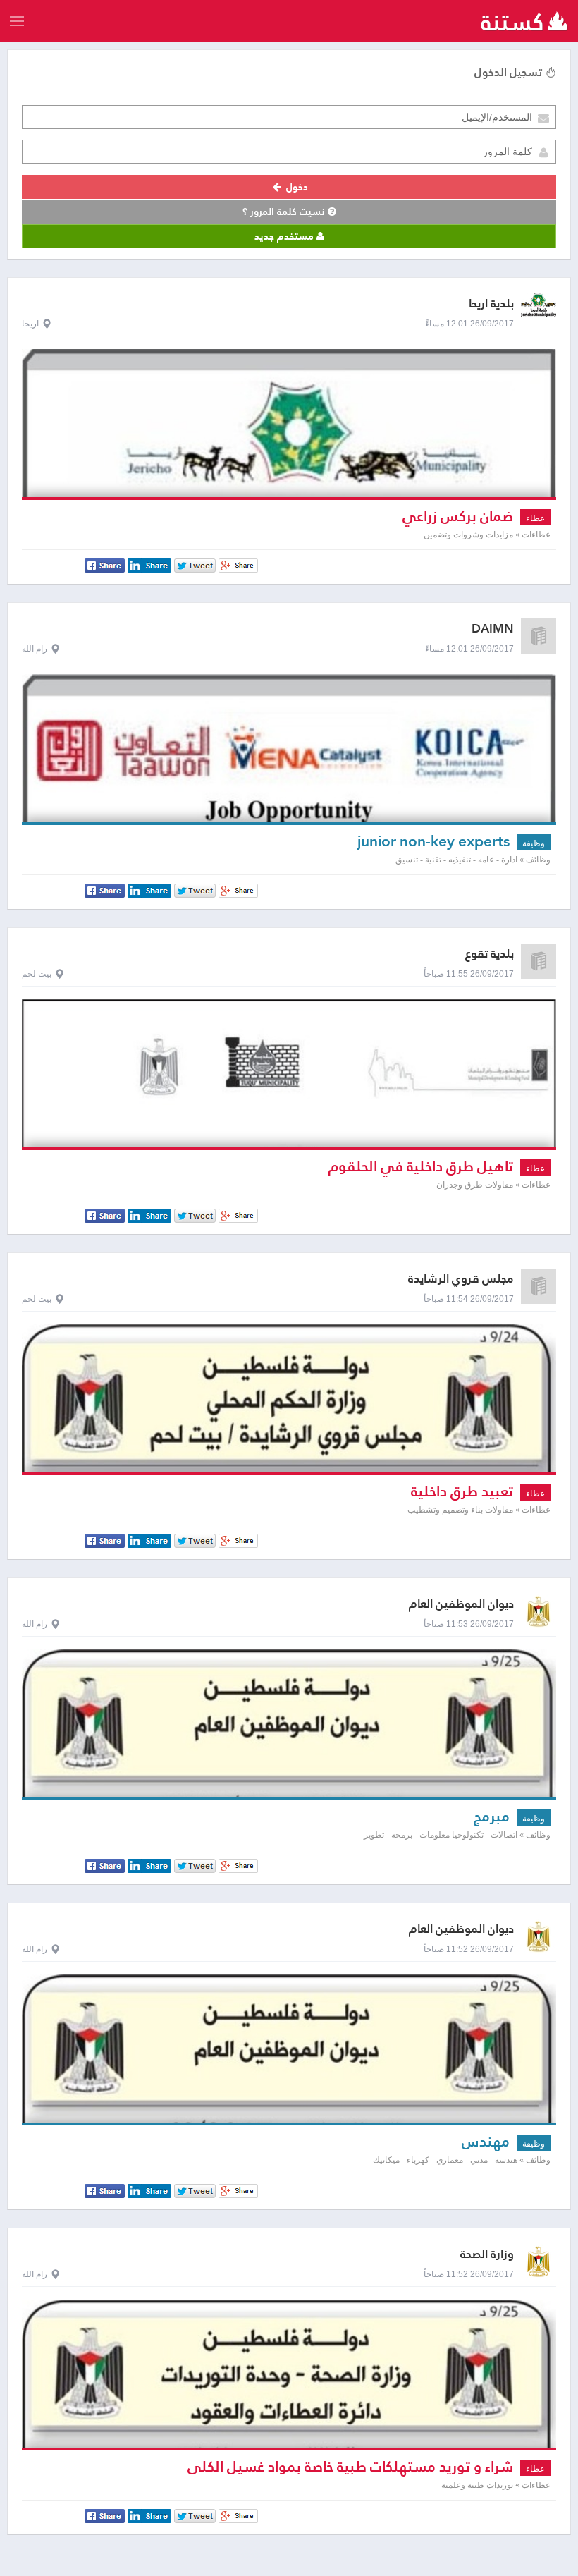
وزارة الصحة (487, 2254)
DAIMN (493, 629)
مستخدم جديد (285, 236)
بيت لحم (37, 974)
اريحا (30, 324)
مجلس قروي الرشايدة (461, 1279)
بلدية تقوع (490, 954)
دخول (296, 187)
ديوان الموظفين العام (461, 1604)
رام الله (35, 649)
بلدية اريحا (491, 304)
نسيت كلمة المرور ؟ (285, 212)
